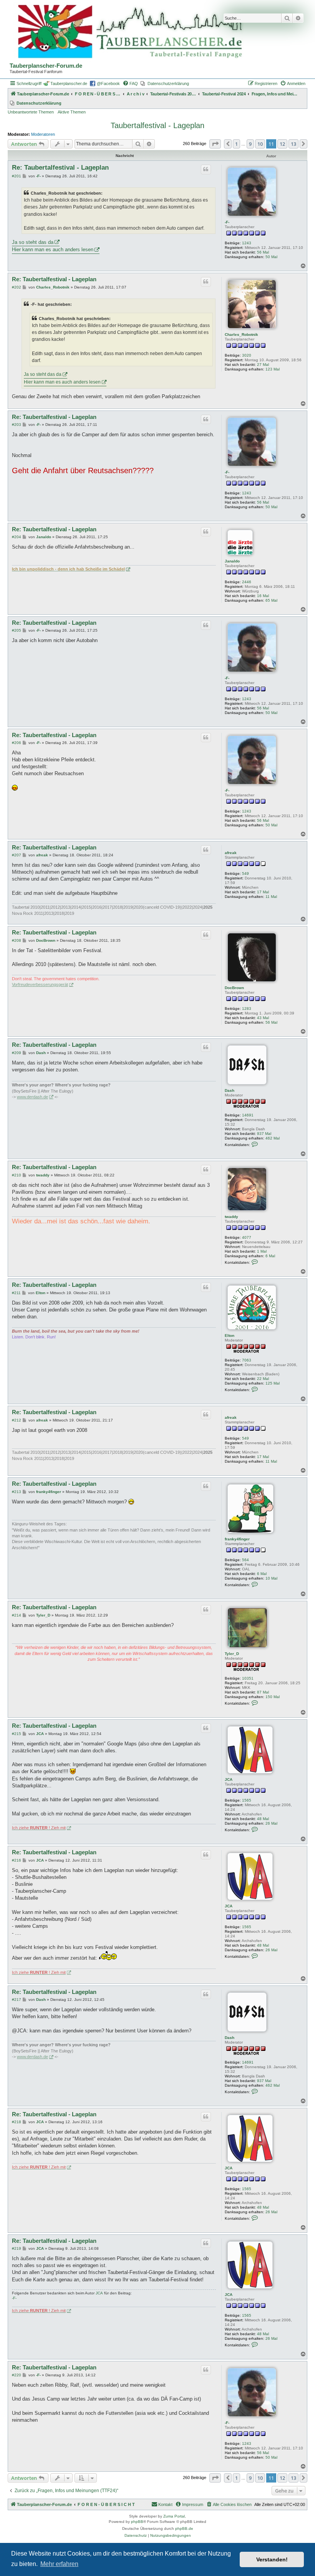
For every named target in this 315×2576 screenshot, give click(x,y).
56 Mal (263, 252)
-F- (227, 222)
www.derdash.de (32, 1097)
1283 (247, 1009)
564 (245, 1560)
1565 (247, 1800)
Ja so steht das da (33, 242)
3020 (247, 355)
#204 (17, 537)
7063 (247, 1360)
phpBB (137, 2522)
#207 (17, 855)
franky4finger (237, 1539)
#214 (17, 1615)
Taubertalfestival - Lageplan (157, 125)
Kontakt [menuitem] (165, 2504)
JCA (229, 1779)
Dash (230, 1090)
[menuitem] (130, 83)
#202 (17, 287)
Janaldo (232, 561)
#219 (17, 2248)
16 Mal (263, 596)
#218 (17, 2122)
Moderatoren (43, 134)
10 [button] (260, 144)
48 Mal (263, 1819)
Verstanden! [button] (272, 2559)
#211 (16, 1293)
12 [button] (282, 144)
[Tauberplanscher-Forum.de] (129, 32)
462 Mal (273, 1138)
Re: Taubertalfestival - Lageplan (60, 168)
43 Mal (263, 1018)
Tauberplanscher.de (69, 83)
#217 (17, 2000)
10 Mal (271, 1578)
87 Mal (263, 1692)
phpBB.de (184, 2528)
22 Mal (263, 1379)
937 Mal (264, 1134)
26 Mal (271, 1823)
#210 (17, 1175)
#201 (17, 176)
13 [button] (293, 144)
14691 (248, 1115)
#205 (17, 630)
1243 (247, 243)
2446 (247, 582)
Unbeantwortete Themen (31, 112)
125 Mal (273, 1383)
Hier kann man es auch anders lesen (53, 249)
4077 (247, 1237)
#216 (17, 1860)
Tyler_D (232, 1654)
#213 (17, 1492)
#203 (17, 425)
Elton (230, 1336)
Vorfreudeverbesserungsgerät (40, 984)
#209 (17, 1053)
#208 (17, 940)
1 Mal (262, 1251)
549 (245, 873)
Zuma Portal (174, 2516)
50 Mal (271, 257)
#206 (17, 743)
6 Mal (270, 1256)
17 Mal (263, 892)
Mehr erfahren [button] (59, 2564)
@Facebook (108, 83)
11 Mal (271, 897)
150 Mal (273, 1697)
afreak (231, 853)
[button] (215, 144)
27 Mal (263, 365)
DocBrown (234, 988)
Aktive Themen (72, 112)
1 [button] (236, 144)
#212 (17, 1420)
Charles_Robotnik (241, 335)
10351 (248, 1678)
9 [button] (250, 144)
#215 (17, 1734)
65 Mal (271, 600)
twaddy (231, 1217)
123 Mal (273, 369)
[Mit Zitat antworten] (206, 169)
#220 (17, 2375)
